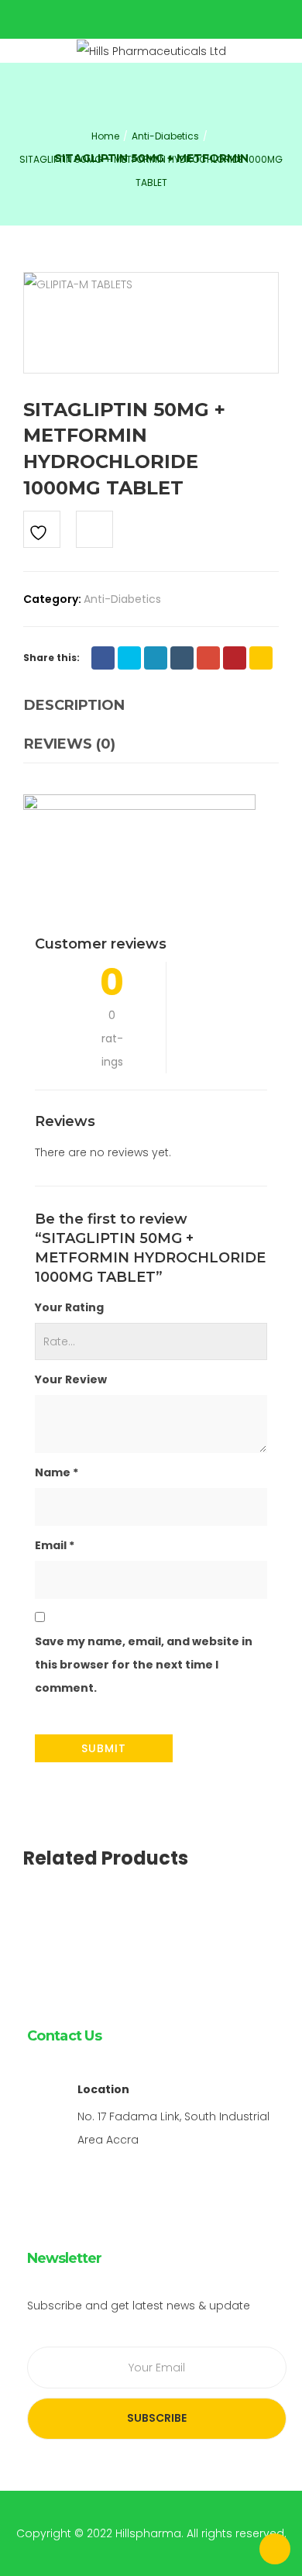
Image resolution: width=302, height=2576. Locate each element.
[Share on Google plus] (208, 658)
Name (57, 1472)
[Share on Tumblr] (182, 658)
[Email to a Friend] (261, 658)
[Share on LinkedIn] (156, 658)
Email (55, 1545)
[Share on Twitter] (129, 658)
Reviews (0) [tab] (70, 744)
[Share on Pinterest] (235, 658)
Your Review (71, 1379)
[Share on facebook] (103, 658)
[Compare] (94, 529)
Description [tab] (74, 705)
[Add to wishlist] (42, 529)
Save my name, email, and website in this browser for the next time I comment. (144, 1665)
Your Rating (69, 1307)
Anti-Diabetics (122, 599)
